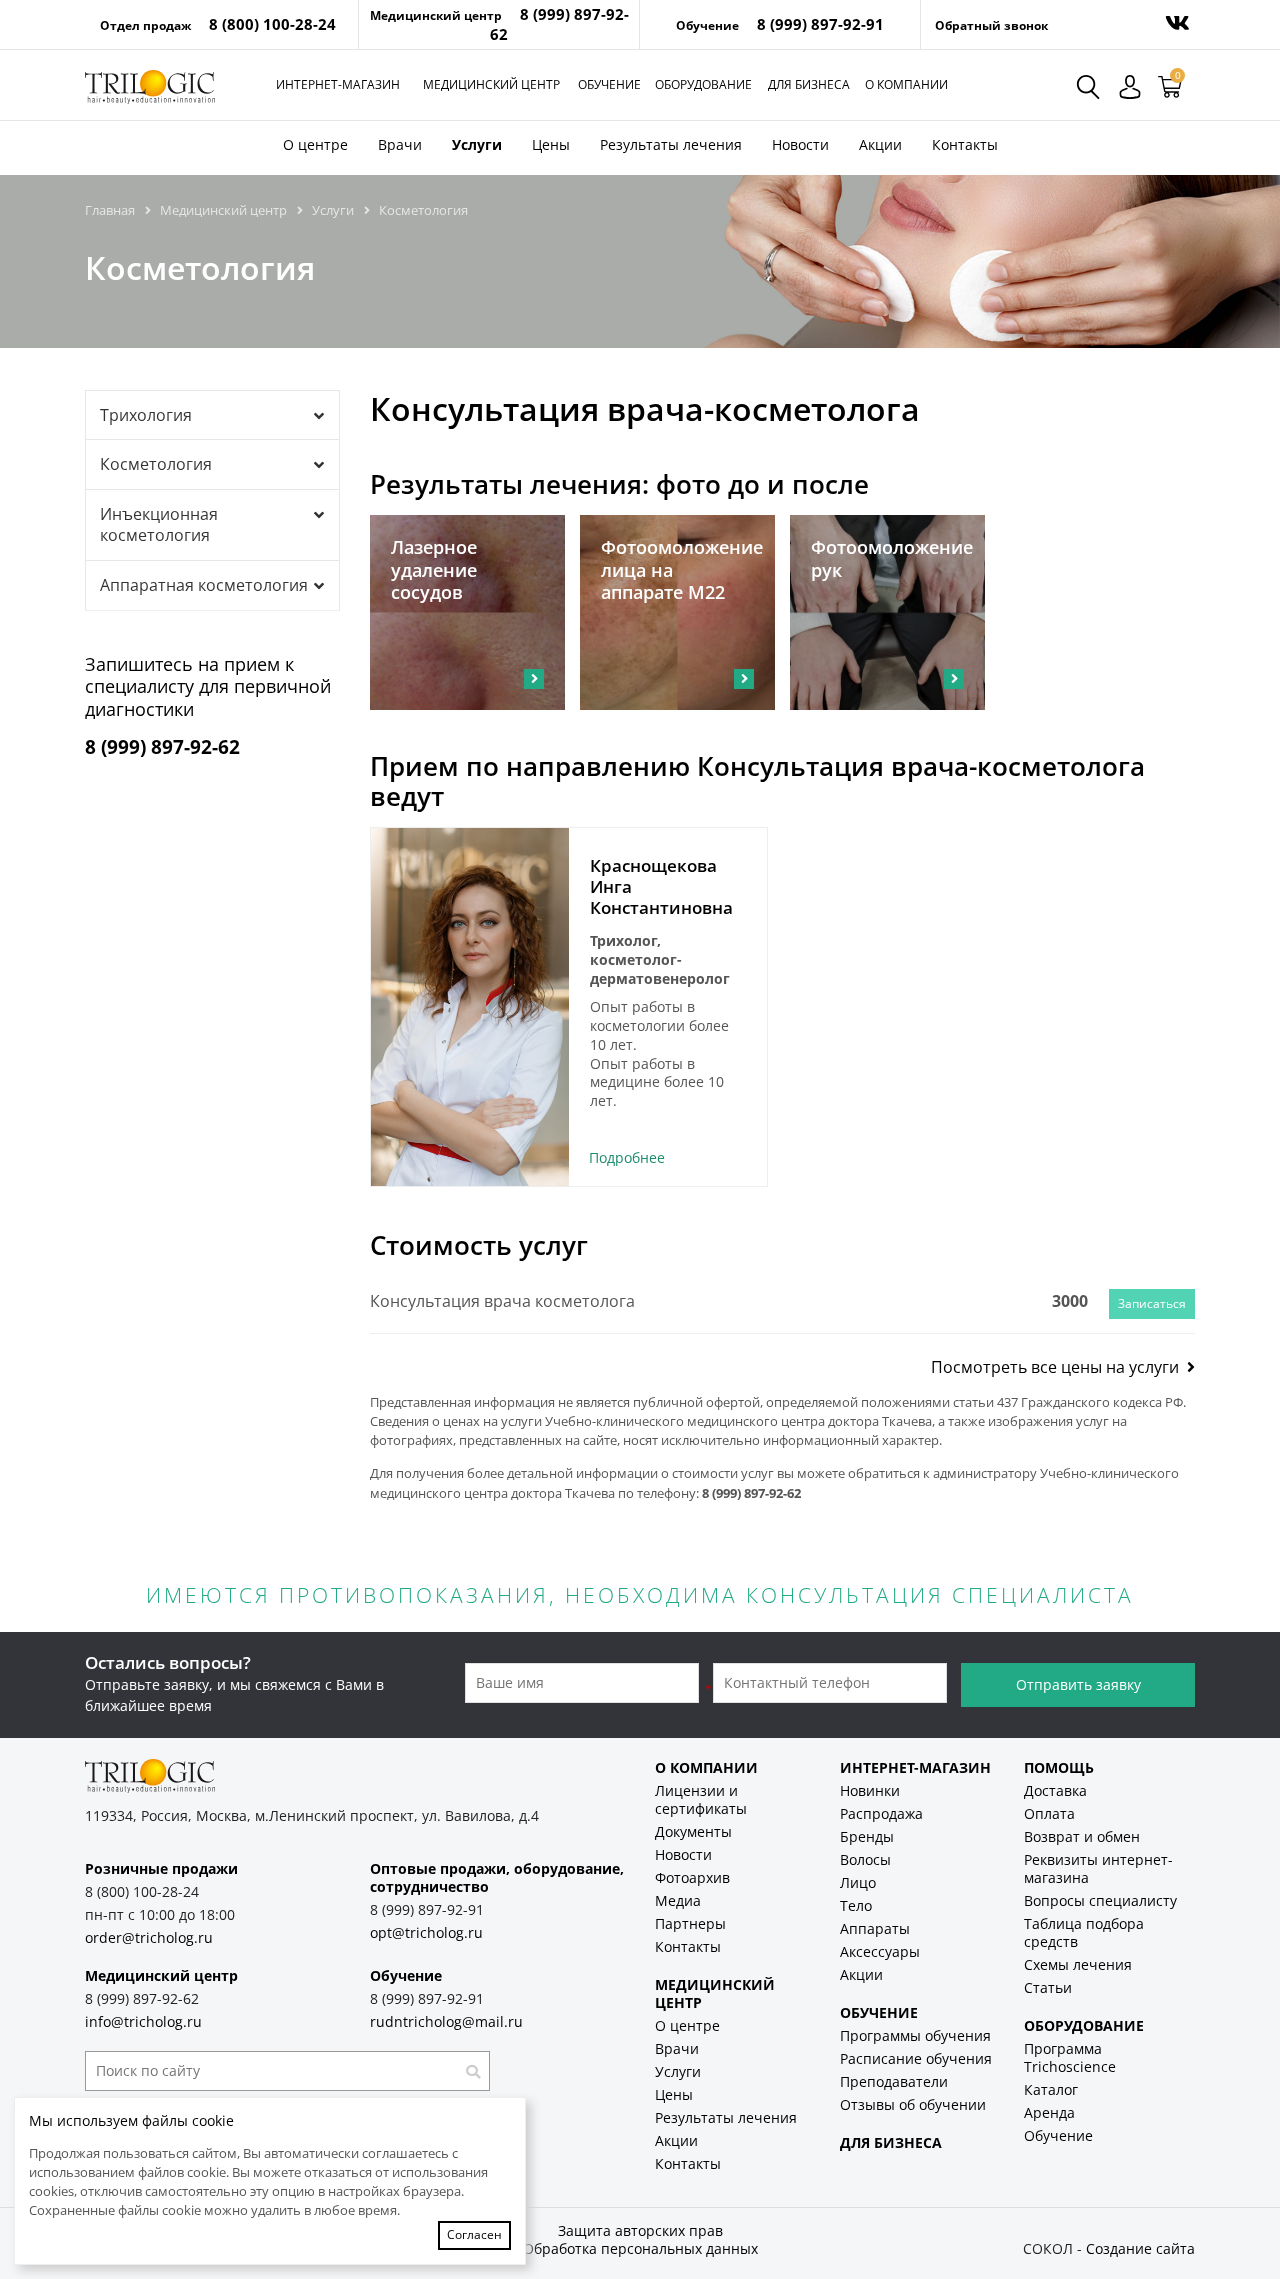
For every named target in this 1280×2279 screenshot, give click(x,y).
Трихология (146, 415)
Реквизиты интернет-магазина (1098, 1868)
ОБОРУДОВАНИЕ (1084, 2025)
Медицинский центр (491, 84)
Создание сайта (1140, 2248)
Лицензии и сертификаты (701, 1799)
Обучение (609, 84)
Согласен (474, 2234)
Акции (880, 144)
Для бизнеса (809, 84)
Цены (551, 144)
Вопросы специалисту (1100, 1900)
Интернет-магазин (338, 84)
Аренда (1049, 2112)
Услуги (477, 144)
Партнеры (690, 1923)
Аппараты (875, 1928)
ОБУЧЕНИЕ (879, 2012)
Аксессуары (880, 1951)
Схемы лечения (1078, 1964)
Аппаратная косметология (204, 585)
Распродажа (881, 1813)
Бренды (867, 1836)
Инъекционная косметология (159, 524)
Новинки (870, 1790)
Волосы (865, 1859)
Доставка (1055, 1790)
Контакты (965, 144)
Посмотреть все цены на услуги (1059, 1367)
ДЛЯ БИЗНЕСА (891, 2142)
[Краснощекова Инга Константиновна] (470, 1007)
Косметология (156, 464)
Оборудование (703, 84)
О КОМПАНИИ (706, 1767)
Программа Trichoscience (1070, 2057)
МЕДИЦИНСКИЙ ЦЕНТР (715, 1993)
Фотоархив (692, 1877)
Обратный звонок (991, 25)
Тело (856, 1905)
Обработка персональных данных (640, 2248)
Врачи (400, 144)
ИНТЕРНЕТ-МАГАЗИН (915, 1767)
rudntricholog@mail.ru (446, 2021)
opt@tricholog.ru (426, 1932)
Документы (693, 1831)
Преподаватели (894, 2081)
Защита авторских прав (640, 2230)
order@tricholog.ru (149, 1937)
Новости (800, 144)
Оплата (1049, 1813)
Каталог (1051, 2089)
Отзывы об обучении (913, 2104)
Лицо (858, 1882)
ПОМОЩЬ (1059, 1767)
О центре (315, 144)
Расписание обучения (916, 2058)
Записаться (1152, 1303)
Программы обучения (915, 2035)
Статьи (1048, 1987)
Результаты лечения (671, 144)
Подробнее (627, 1157)
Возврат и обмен (1082, 1836)
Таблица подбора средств (1084, 1932)
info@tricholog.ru (143, 2021)
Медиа (678, 1900)
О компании (906, 84)
